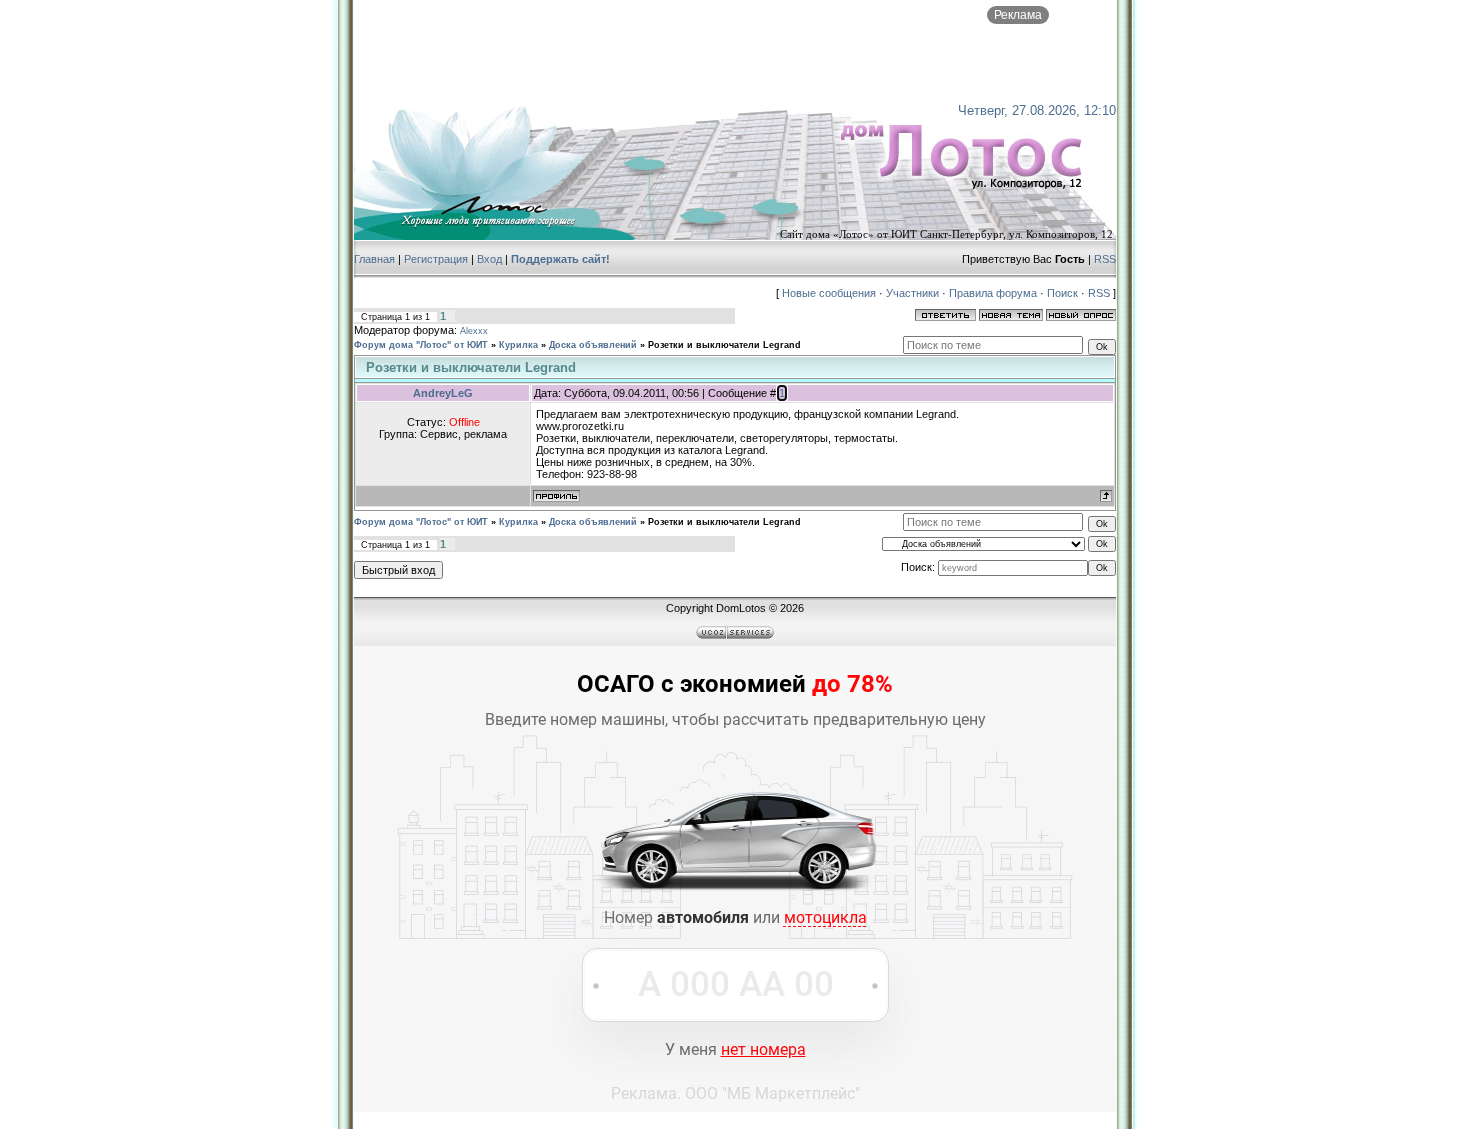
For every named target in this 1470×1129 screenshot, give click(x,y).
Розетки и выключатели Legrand (724, 345)
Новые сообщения (829, 293)
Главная (374, 259)
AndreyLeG (443, 393)
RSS (1105, 259)
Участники (912, 293)
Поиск (1062, 293)
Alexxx (474, 331)
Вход (489, 259)
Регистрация (436, 259)
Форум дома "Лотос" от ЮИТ (421, 345)
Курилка (518, 345)
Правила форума (993, 293)
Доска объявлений (593, 345)
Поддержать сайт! (560, 259)
